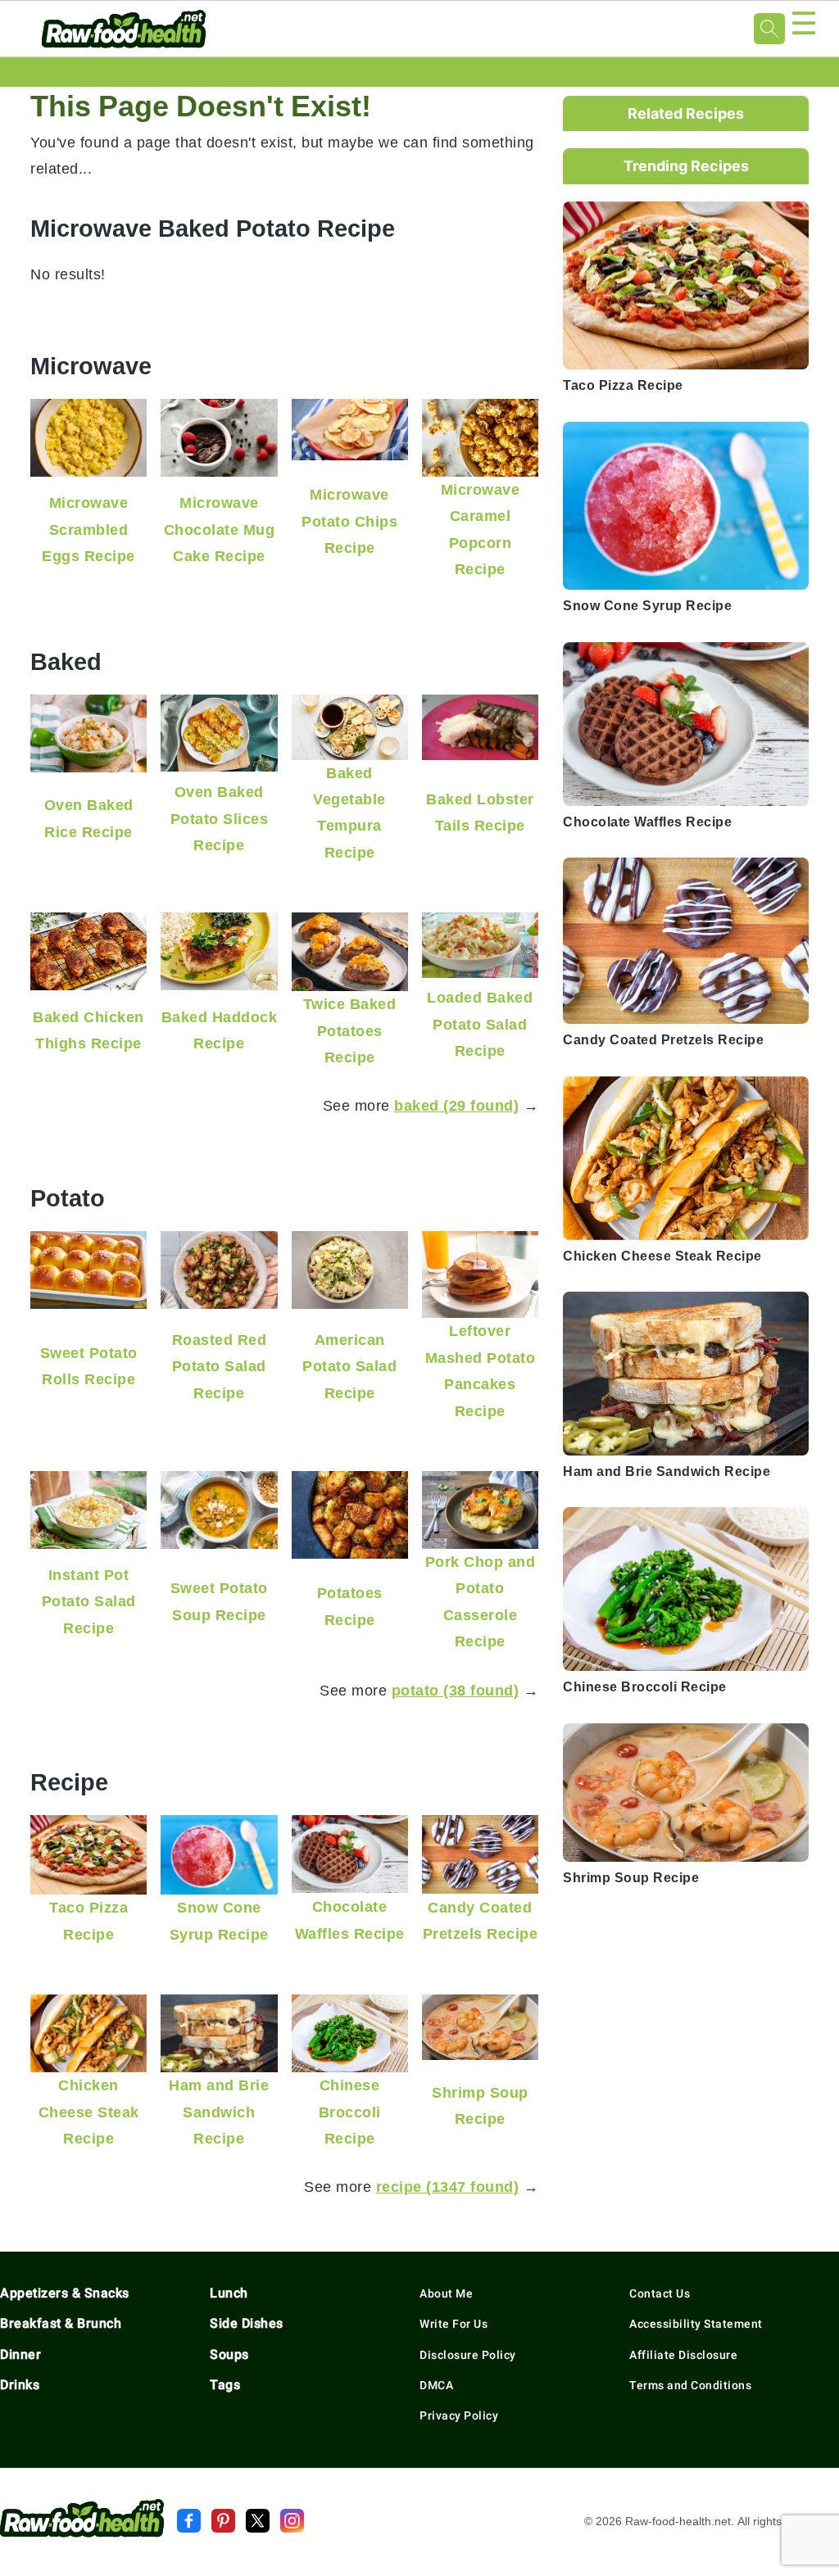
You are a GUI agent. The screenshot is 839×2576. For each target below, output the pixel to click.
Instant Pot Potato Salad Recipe (89, 1601)
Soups (229, 2354)
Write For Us (454, 2324)
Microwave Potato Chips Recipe (349, 521)
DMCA (436, 2385)
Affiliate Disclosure (683, 2355)
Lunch (229, 2293)
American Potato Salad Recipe (349, 1366)
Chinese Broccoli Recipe (350, 2112)
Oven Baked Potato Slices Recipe (220, 818)
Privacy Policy (459, 2415)
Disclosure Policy (468, 2355)
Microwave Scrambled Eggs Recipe (88, 529)
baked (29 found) (456, 1105)
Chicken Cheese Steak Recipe (89, 2112)
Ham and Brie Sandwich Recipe (219, 2112)
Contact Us (660, 2293)
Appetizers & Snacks (65, 2293)
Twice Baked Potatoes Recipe (350, 1030)
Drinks (20, 2385)
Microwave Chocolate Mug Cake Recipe (220, 529)
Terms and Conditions (690, 2385)
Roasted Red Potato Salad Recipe (220, 1366)
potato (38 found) (456, 1690)
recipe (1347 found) (448, 2187)
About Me (446, 2293)
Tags (225, 2385)
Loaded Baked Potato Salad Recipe (480, 1024)
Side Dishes (247, 2323)
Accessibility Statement (696, 2324)
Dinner (20, 2354)
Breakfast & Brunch (61, 2323)
